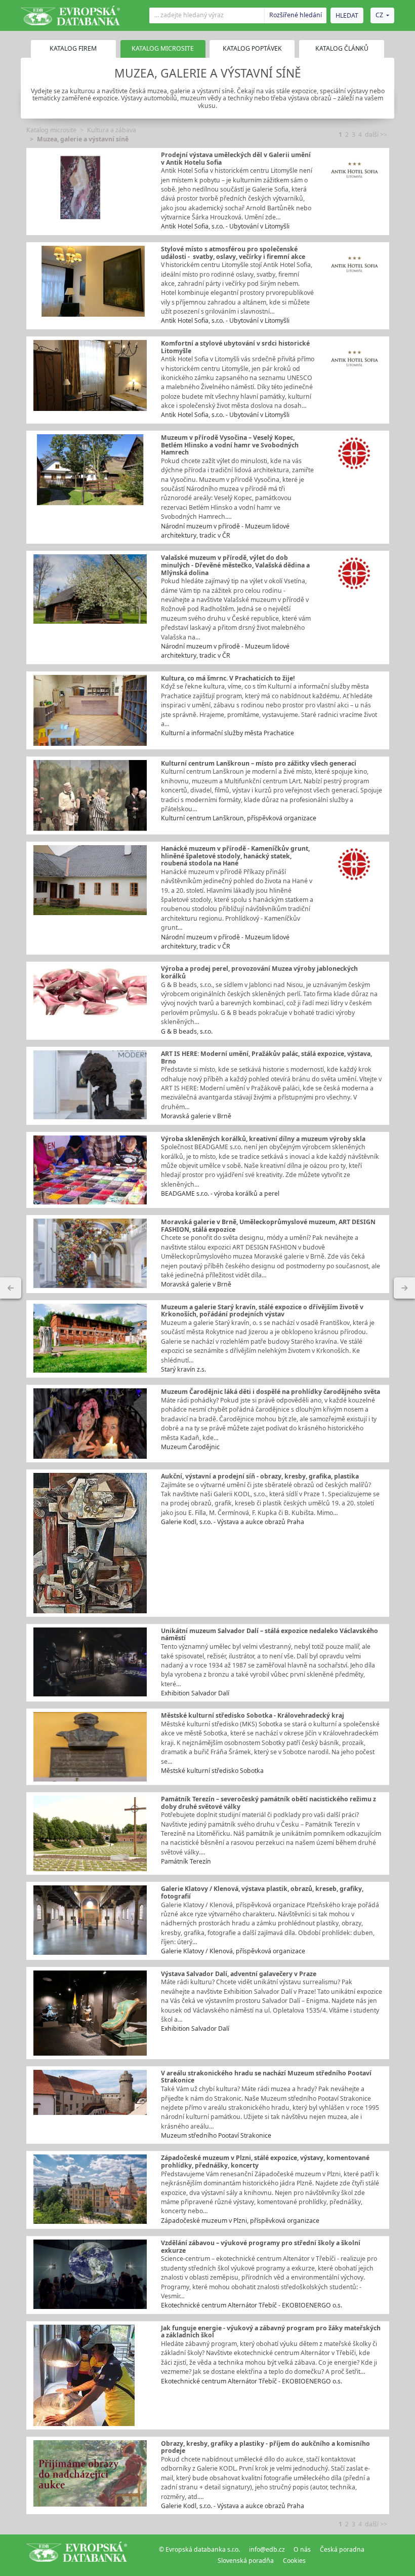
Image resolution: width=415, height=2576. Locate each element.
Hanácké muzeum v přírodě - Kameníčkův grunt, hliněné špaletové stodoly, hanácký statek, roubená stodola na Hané (235, 856)
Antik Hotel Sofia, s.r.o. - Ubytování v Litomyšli (225, 226)
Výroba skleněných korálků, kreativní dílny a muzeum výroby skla (263, 1139)
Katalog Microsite (163, 48)
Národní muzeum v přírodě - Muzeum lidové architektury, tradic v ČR (225, 531)
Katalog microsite (51, 130)
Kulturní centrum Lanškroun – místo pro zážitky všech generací (259, 763)
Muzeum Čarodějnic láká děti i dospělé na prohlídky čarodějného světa (271, 1392)
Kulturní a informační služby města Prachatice (227, 733)
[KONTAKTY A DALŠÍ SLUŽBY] (404, 1288)
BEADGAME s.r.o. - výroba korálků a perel (220, 1194)
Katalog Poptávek (252, 48)
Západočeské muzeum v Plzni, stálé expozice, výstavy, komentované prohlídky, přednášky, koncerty (265, 2162)
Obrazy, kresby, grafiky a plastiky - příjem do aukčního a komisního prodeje (265, 2447)
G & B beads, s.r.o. (187, 1031)
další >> (376, 135)
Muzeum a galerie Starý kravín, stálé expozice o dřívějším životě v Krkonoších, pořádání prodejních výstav (262, 1311)
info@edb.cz (267, 2549)
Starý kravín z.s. (183, 1369)
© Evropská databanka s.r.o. (199, 2549)
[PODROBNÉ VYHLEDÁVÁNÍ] (11, 1288)
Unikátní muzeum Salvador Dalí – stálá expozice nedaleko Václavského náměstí (269, 1635)
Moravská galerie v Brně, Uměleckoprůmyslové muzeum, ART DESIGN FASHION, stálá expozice (268, 1226)
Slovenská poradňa (246, 2561)
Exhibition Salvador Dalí (195, 1693)
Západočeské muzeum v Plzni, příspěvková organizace (240, 2221)
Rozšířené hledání (296, 15)
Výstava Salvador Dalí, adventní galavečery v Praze (239, 1974)
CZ (379, 15)
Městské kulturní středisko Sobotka (212, 1771)
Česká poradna (342, 2549)
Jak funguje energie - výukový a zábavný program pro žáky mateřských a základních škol (271, 2332)
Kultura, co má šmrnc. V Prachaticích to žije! (228, 678)
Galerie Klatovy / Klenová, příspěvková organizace (233, 1951)
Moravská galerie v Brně (196, 1116)
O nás (302, 2549)
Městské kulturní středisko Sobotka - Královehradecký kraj (253, 1715)
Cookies (294, 2561)
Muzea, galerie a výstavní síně (83, 139)
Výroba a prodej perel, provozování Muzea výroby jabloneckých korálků (259, 972)
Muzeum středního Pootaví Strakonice (216, 2135)
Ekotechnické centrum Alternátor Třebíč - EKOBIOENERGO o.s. (252, 2305)
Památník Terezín (186, 1861)
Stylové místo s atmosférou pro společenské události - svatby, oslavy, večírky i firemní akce (233, 253)
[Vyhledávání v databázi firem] (77, 2555)
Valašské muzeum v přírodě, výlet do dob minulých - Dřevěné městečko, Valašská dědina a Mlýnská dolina (235, 565)
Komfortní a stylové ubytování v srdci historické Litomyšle (235, 347)
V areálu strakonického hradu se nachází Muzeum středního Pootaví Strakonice (266, 2077)
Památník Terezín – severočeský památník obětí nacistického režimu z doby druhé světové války (268, 1803)
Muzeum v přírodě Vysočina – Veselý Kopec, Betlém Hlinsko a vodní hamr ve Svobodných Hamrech (230, 445)
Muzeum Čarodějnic (190, 1447)
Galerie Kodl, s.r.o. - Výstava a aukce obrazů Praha (233, 1522)
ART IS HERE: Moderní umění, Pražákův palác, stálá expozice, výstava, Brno (266, 1057)
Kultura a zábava (112, 130)
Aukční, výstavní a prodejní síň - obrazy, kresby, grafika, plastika (260, 1476)
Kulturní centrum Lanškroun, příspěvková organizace (239, 818)
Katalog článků (342, 48)
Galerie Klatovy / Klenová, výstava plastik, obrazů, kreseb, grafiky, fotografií (262, 1892)
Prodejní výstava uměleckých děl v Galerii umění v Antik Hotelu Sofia (236, 159)
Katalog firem (73, 48)
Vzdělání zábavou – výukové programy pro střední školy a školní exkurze (261, 2247)
